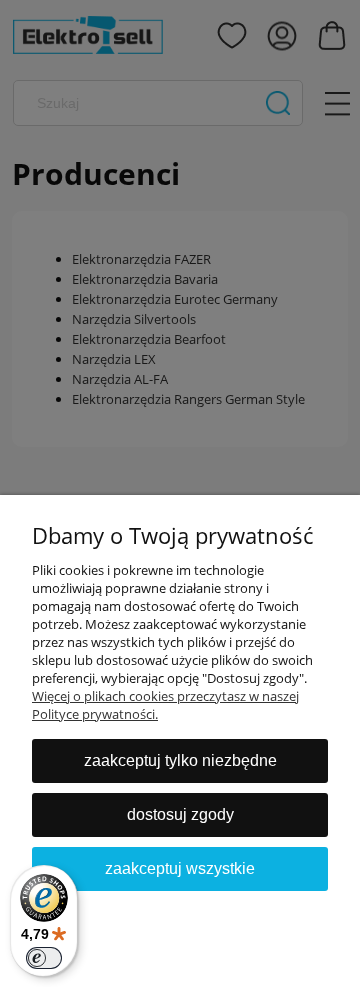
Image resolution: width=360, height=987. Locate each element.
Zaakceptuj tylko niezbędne (180, 760)
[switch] (44, 958)
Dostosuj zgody (180, 814)
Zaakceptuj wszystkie (180, 868)
